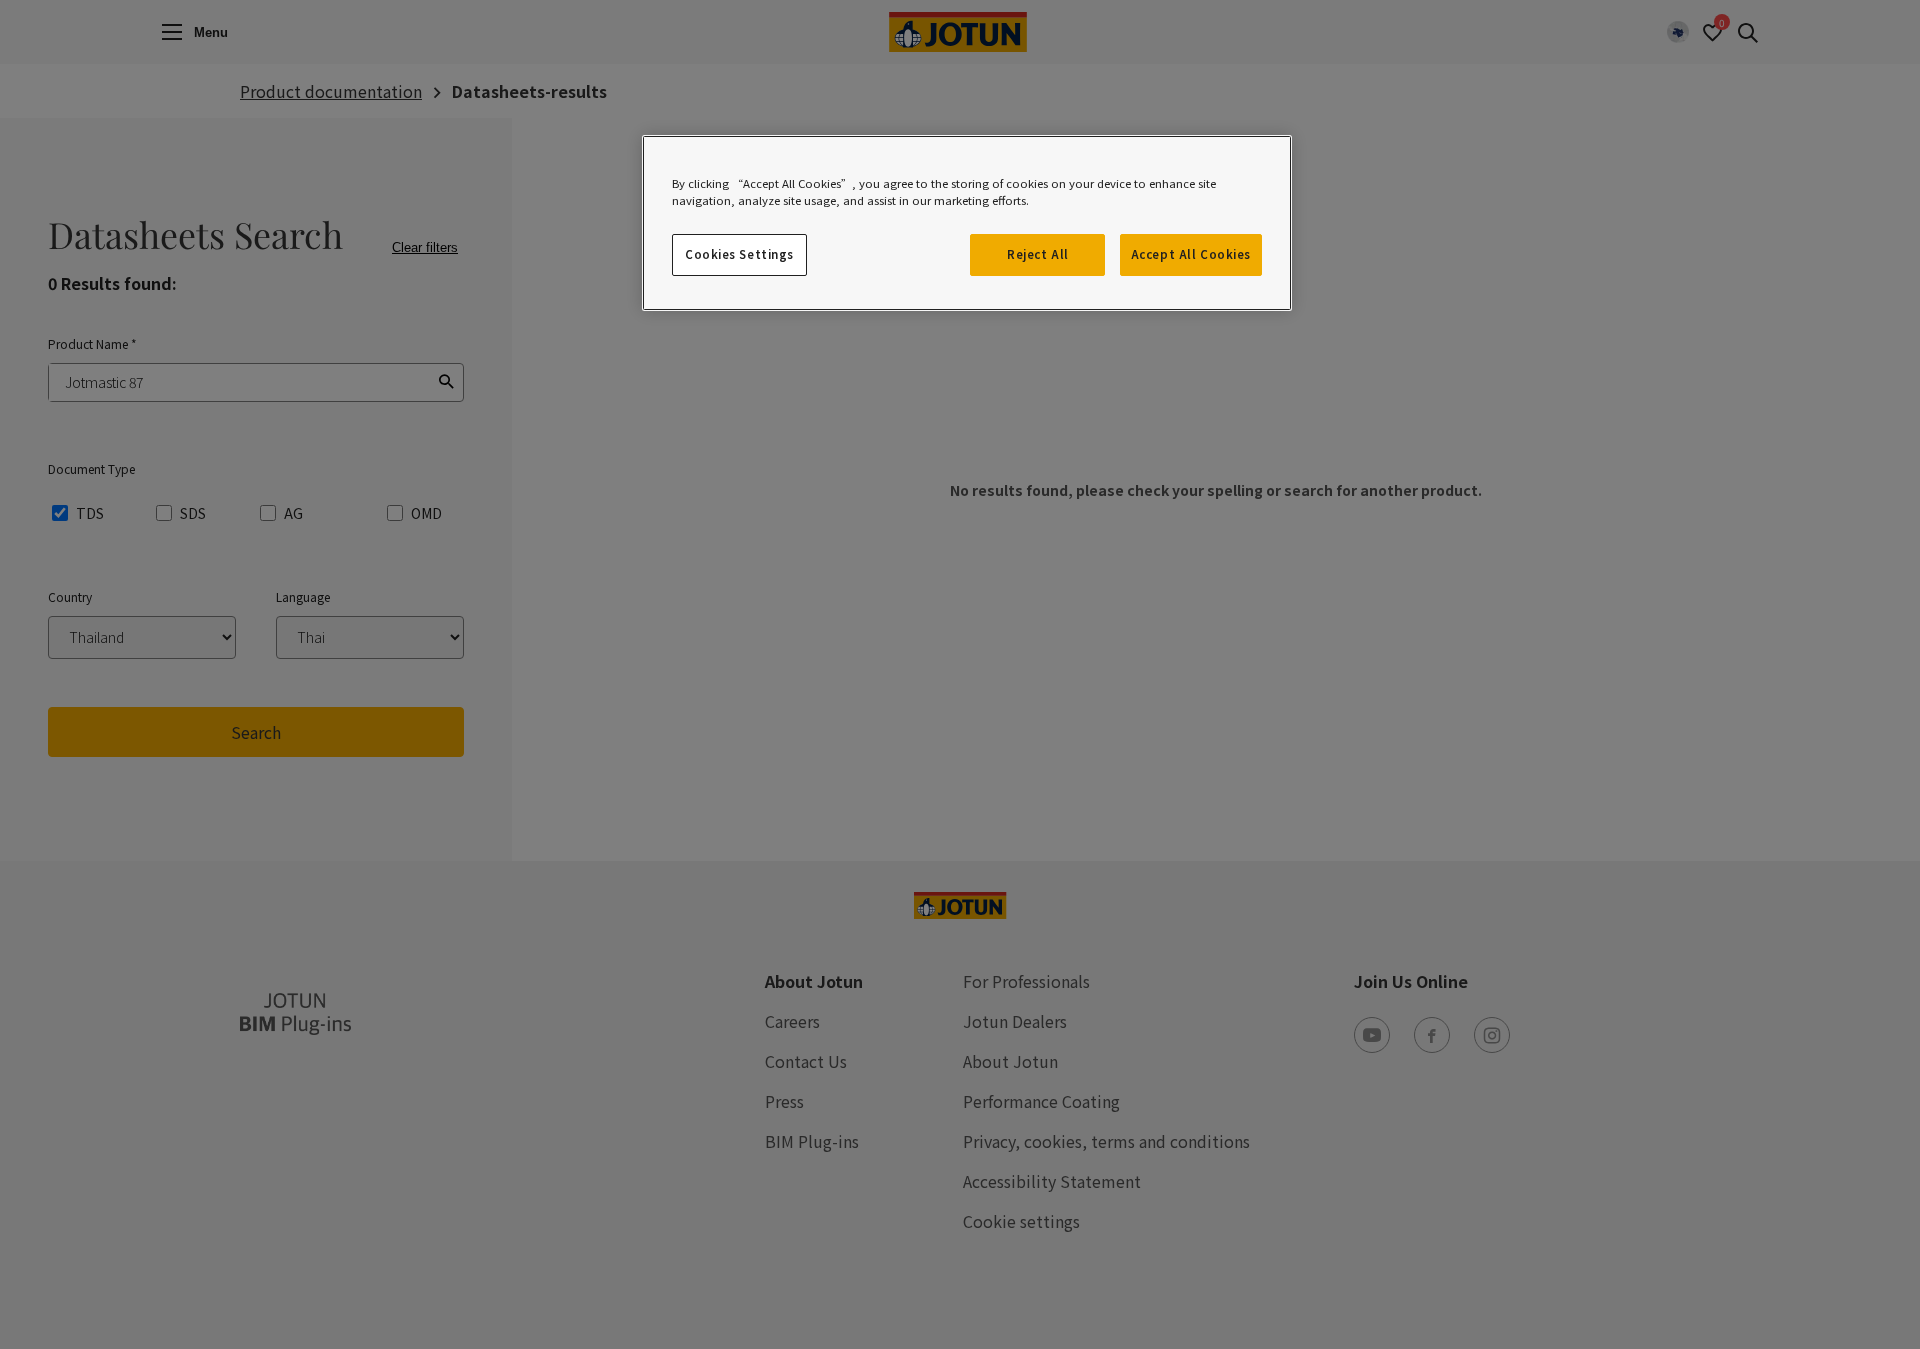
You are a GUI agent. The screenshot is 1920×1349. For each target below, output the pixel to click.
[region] (967, 223)
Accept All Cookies (1191, 254)
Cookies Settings (739, 254)
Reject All (1038, 254)
